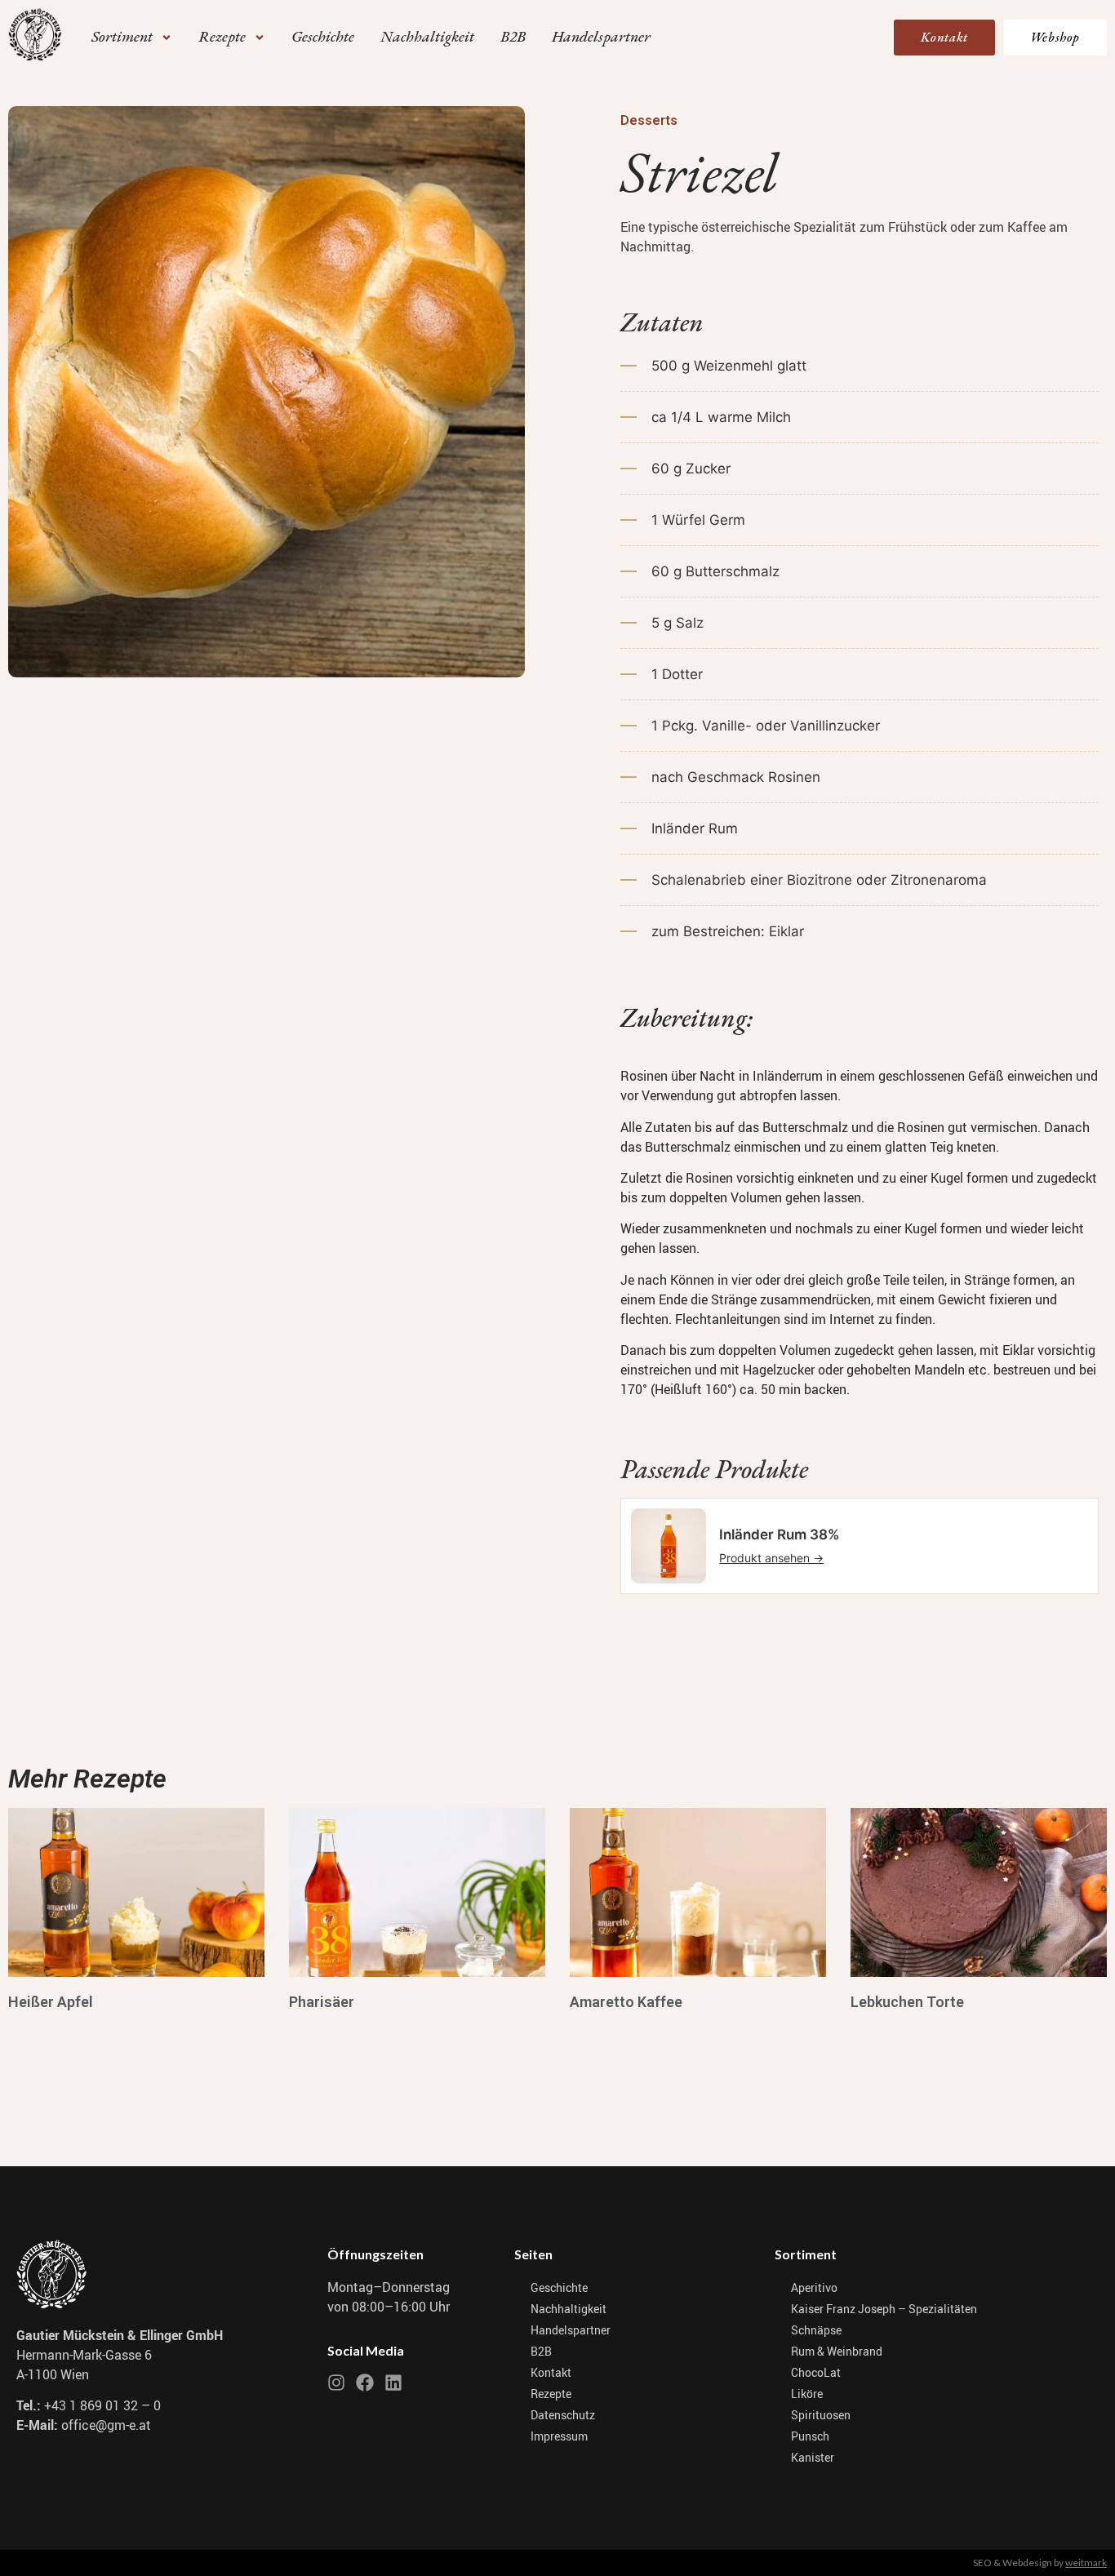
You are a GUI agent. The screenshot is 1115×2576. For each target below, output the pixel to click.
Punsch (810, 2436)
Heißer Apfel (51, 2002)
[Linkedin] (393, 2383)
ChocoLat (816, 2372)
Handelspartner (571, 2330)
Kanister (813, 2457)
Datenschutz (563, 2415)
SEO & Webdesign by (1040, 2563)
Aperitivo (814, 2287)
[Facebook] (365, 2383)
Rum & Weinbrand (837, 2351)
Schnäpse (816, 2330)
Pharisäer (322, 2002)
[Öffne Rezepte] (260, 37)
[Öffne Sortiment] (167, 37)
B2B (541, 2351)
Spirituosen (821, 2415)
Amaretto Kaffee (626, 2002)
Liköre (807, 2394)
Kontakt (551, 2372)
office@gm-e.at (106, 2425)
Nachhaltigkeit (569, 2309)
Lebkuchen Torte (907, 2002)
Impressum (559, 2436)
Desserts (649, 120)
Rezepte (551, 2394)
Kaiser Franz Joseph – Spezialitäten (884, 2309)
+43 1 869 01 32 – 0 (102, 2405)
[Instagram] (336, 2383)
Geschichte (559, 2287)
